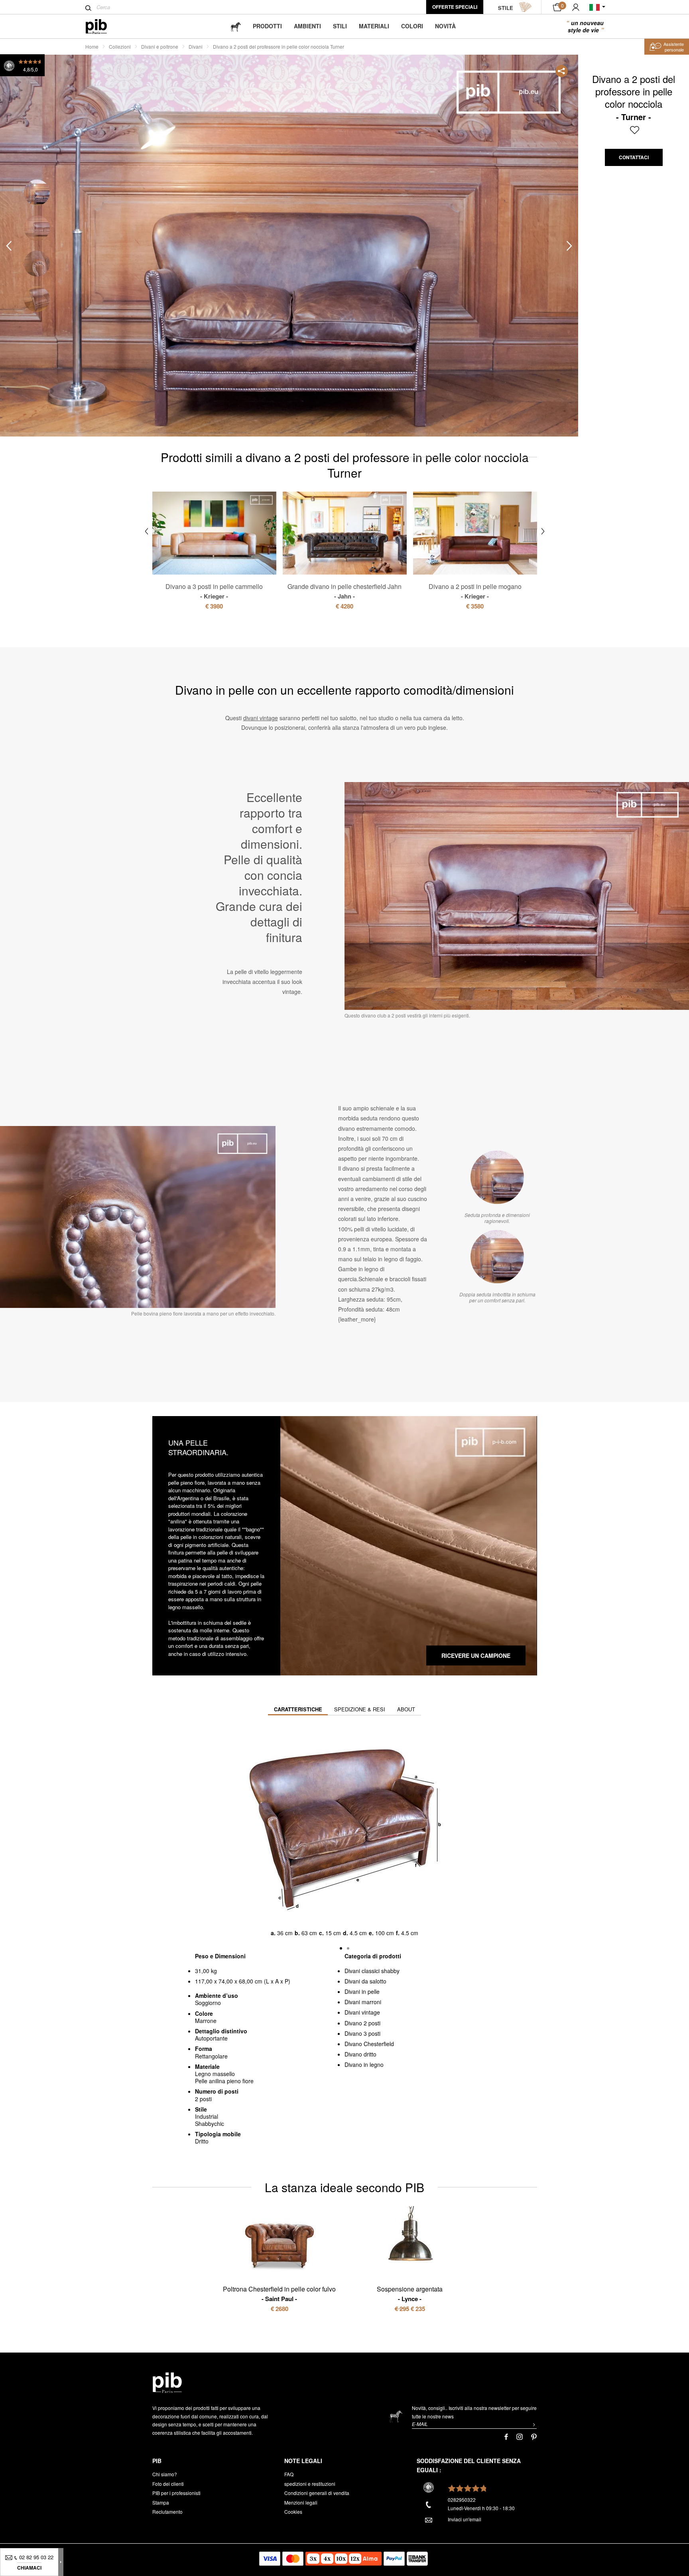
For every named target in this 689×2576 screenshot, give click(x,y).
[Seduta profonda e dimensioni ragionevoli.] (497, 1177)
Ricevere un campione (476, 1655)
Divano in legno (364, 2064)
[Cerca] (88, 8)
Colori (412, 26)
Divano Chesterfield (369, 2044)
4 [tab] (37, 299)
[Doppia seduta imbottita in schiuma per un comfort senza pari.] (497, 1256)
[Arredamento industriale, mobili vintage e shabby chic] (103, 27)
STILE (506, 8)
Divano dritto (360, 2054)
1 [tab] (37, 193)
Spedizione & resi (360, 1709)
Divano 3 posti (362, 2033)
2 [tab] (37, 228)
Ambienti (307, 26)
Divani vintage (362, 2012)
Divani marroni (363, 2002)
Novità (445, 26)
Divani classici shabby (372, 1971)
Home (92, 46)
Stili (340, 26)
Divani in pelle (362, 1991)
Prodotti (267, 26)
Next (569, 246)
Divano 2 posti (362, 2023)
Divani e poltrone (160, 46)
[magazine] (236, 26)
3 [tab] (37, 264)
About (406, 1709)
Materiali (374, 26)
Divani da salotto (365, 1981)
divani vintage (261, 718)
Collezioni (120, 46)
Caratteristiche (298, 1709)
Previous (9, 246)
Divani (196, 46)
